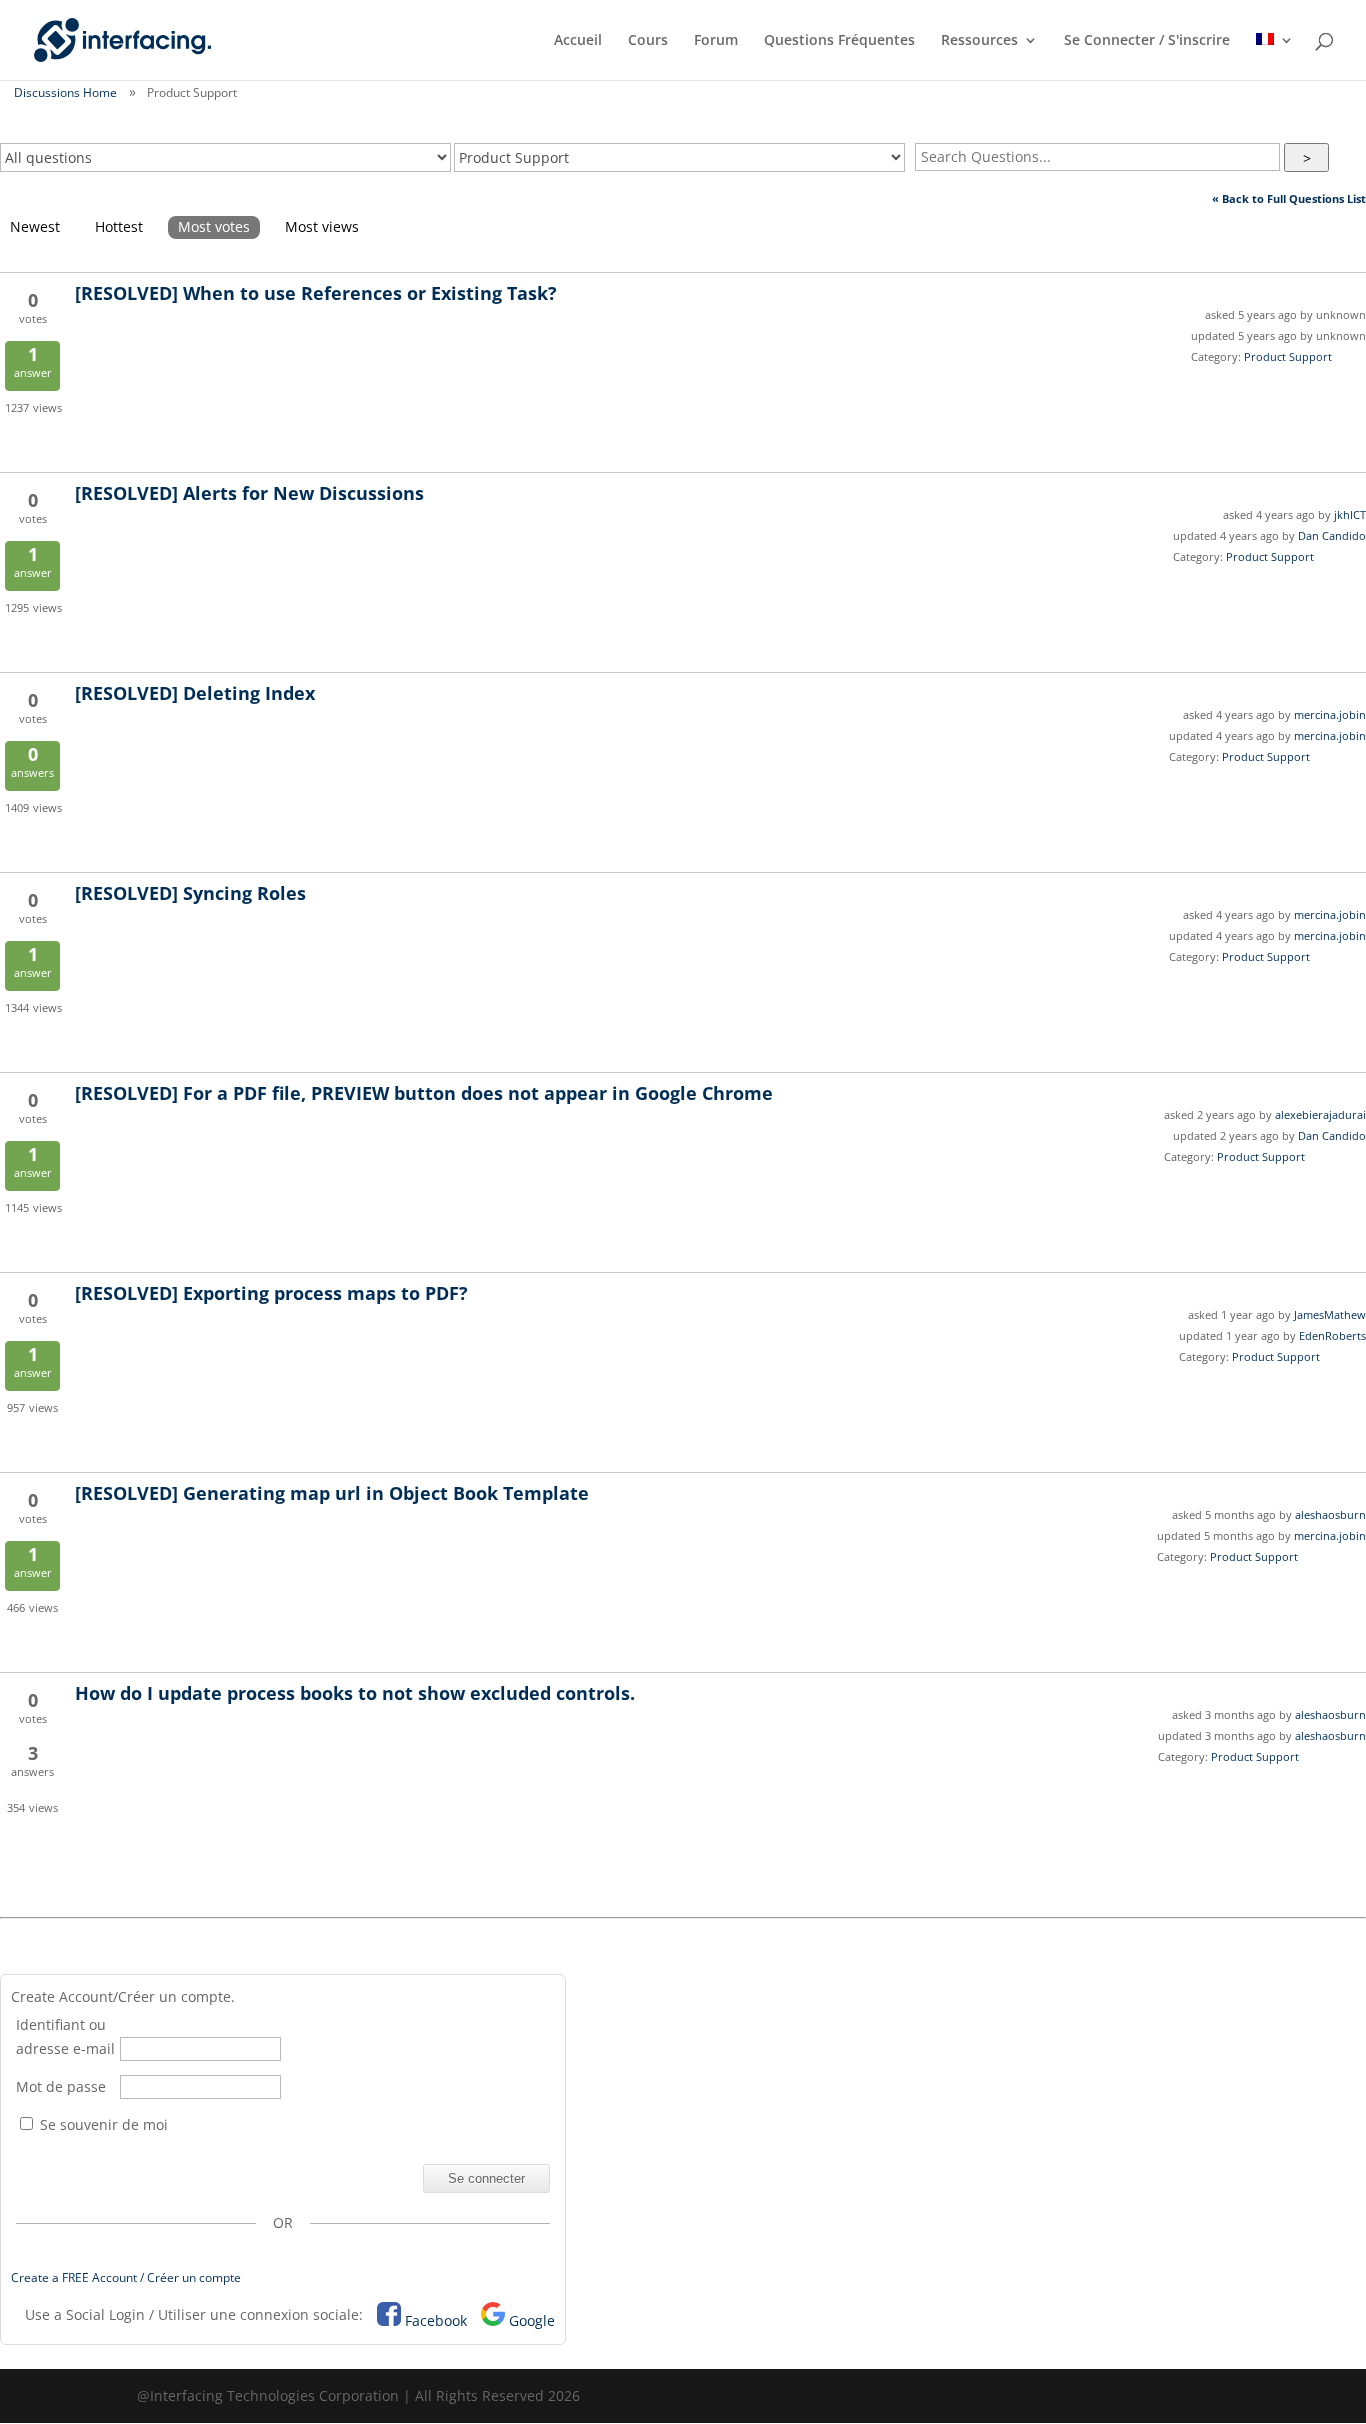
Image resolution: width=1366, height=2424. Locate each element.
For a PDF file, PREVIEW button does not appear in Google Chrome (424, 1093)
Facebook (436, 2320)
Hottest (119, 226)
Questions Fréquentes (839, 41)
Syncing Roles (190, 893)
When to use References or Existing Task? (316, 293)
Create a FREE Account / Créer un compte (126, 2277)
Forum (716, 41)
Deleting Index (195, 693)
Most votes (214, 226)
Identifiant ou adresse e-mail (65, 2036)
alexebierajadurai (1320, 1114)
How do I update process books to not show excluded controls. (355, 1693)
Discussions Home (65, 92)
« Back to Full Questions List (1289, 198)
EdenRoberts (1332, 1335)
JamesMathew (1330, 1314)
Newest (35, 226)
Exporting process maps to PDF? (271, 1293)
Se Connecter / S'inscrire (1147, 41)
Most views (322, 226)
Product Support (1288, 356)
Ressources (979, 41)
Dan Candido (1332, 535)
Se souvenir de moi (102, 2124)
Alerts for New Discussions (249, 493)
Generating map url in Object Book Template (332, 1493)
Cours (648, 41)
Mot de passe (61, 2086)
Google (532, 2320)
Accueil (578, 41)
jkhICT (1350, 514)
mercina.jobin (1330, 714)
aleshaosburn (1330, 1514)
